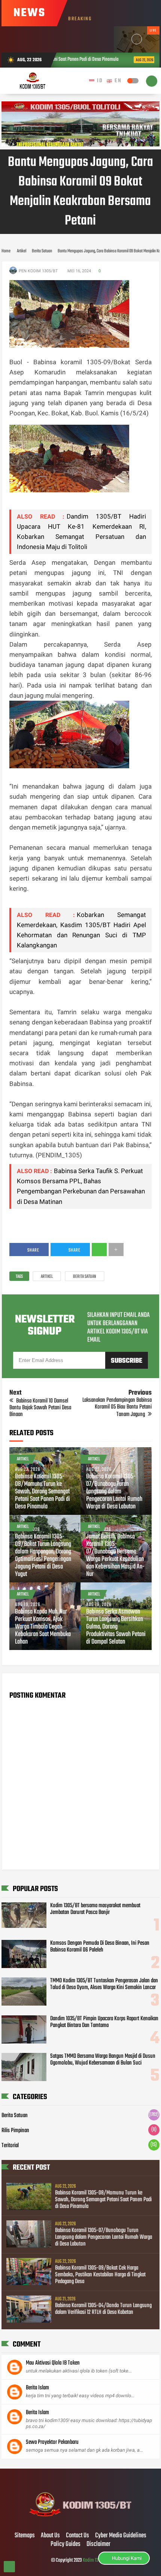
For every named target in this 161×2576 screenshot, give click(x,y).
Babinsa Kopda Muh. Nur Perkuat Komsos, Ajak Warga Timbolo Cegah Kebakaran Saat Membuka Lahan (43, 1627)
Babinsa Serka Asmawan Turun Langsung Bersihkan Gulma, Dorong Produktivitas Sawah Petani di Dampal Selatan (116, 1627)
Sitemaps (25, 2536)
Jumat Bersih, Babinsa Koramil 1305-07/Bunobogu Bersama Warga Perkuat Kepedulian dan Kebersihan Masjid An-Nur (115, 1556)
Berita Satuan (85, 1277)
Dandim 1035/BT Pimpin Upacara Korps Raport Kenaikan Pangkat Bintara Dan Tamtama (104, 2022)
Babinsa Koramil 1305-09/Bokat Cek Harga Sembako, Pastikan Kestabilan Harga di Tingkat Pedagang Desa (100, 2275)
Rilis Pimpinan (15, 2131)
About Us (50, 2536)
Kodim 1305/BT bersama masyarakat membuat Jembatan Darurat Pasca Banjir (95, 1909)
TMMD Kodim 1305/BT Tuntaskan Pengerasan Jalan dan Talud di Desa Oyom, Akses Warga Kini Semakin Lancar (104, 1984)
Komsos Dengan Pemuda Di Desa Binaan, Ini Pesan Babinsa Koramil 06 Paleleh (100, 1947)
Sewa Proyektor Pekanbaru (52, 2442)
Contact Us (78, 2536)
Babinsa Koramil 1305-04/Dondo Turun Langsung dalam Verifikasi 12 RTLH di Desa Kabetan (103, 2309)
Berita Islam (37, 2388)
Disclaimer (98, 2544)
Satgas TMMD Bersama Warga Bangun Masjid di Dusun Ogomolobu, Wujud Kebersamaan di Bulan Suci (103, 2060)
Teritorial (10, 2146)
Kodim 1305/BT (96, 2560)
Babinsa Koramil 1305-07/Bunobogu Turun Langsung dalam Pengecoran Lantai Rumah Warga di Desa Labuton (114, 1492)
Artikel (47, 1277)
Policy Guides (66, 2544)
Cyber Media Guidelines (121, 2536)
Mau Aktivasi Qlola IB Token (53, 2363)
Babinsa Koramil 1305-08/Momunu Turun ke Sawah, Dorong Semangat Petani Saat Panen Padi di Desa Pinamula (42, 1492)
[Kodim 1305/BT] (81, 2520)
